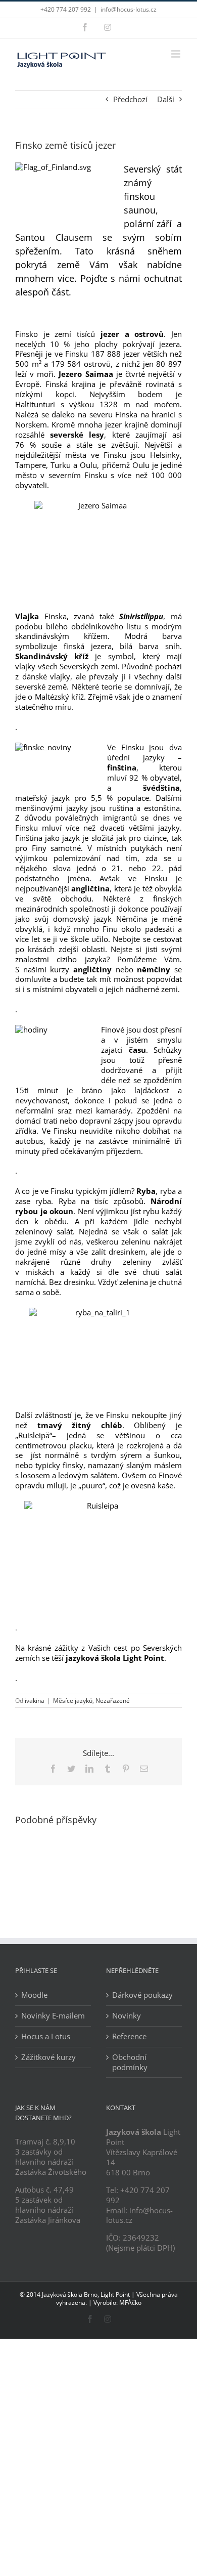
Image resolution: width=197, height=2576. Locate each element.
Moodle (34, 1995)
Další (166, 99)
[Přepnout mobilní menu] (177, 54)
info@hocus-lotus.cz (129, 9)
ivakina (35, 1701)
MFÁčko (130, 2303)
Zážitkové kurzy (48, 2057)
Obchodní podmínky (130, 2062)
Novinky (127, 2016)
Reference (129, 2036)
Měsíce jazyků (73, 1701)
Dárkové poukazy (142, 1995)
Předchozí (130, 99)
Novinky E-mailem (53, 2016)
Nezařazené (113, 1701)
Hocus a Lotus (46, 2036)
